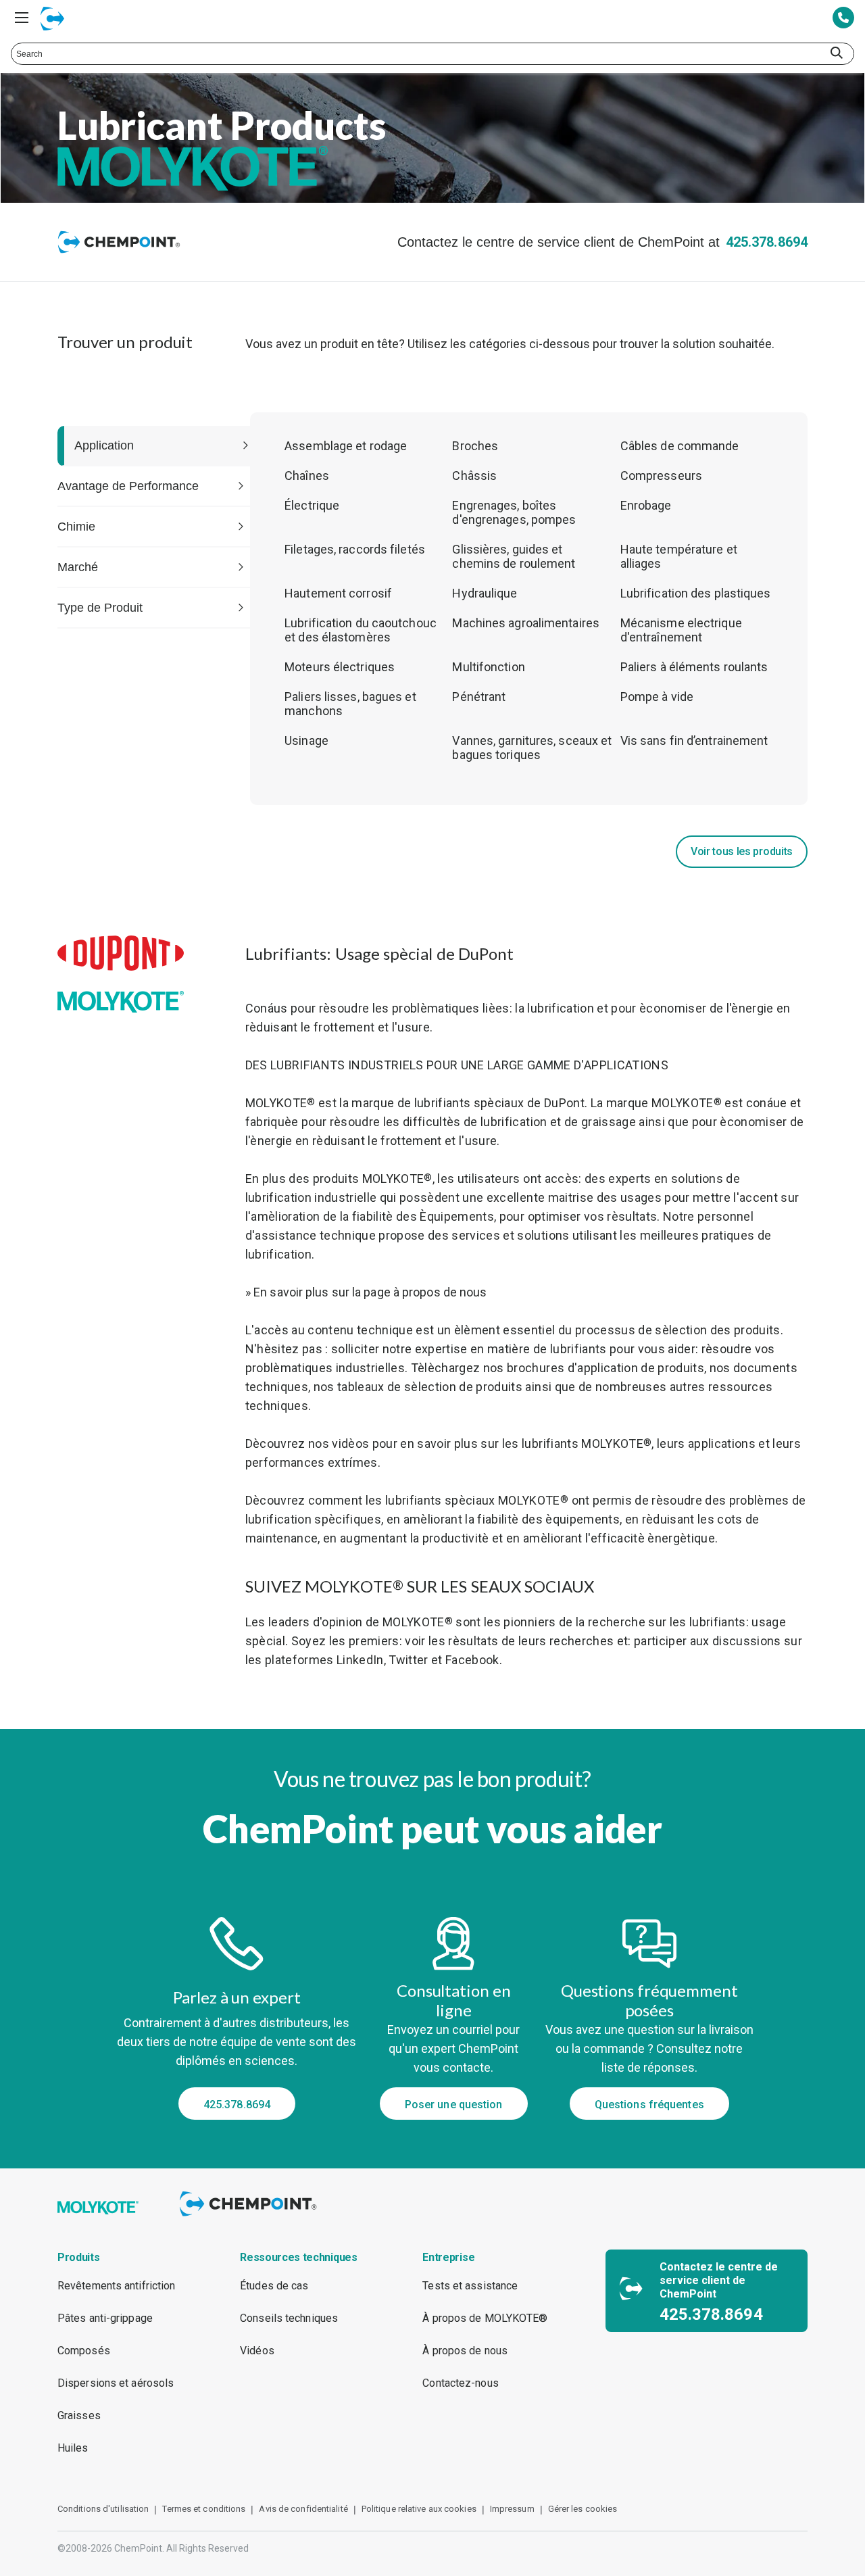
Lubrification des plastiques (696, 593)
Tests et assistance (470, 2286)
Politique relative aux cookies (419, 2509)
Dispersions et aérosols (116, 2383)
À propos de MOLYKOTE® (485, 2318)
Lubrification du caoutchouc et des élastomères (361, 630)
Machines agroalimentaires (526, 623)
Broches (475, 446)
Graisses (79, 2415)
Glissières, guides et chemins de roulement (514, 556)
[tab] (154, 446)
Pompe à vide (657, 697)
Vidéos (257, 2351)
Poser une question (454, 2105)
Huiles (73, 2448)
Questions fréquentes (649, 2105)
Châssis (474, 476)
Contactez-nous (460, 2383)
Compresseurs (661, 476)
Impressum (512, 2509)
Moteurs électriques (340, 667)
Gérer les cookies (583, 2509)
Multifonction (488, 667)
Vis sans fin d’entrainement (694, 740)
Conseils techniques (289, 2318)
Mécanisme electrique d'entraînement (681, 630)
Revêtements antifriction (116, 2286)
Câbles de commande (680, 446)
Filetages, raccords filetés (355, 549)
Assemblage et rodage (346, 446)
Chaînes (307, 476)
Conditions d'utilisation (103, 2509)
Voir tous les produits (742, 851)
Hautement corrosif (338, 593)
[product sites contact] (843, 19)
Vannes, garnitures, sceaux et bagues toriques (532, 748)
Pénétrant (479, 697)
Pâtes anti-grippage (105, 2318)
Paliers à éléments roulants (694, 667)
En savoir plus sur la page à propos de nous (370, 1292)
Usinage (306, 740)
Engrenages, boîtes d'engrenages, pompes (514, 512)
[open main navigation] (22, 18)
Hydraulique (485, 593)
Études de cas (274, 2286)
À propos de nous (465, 2351)
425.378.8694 (767, 242)
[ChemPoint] (250, 2218)
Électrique (312, 505)
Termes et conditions (204, 2509)
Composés (84, 2351)
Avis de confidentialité (303, 2509)
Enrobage (646, 505)
